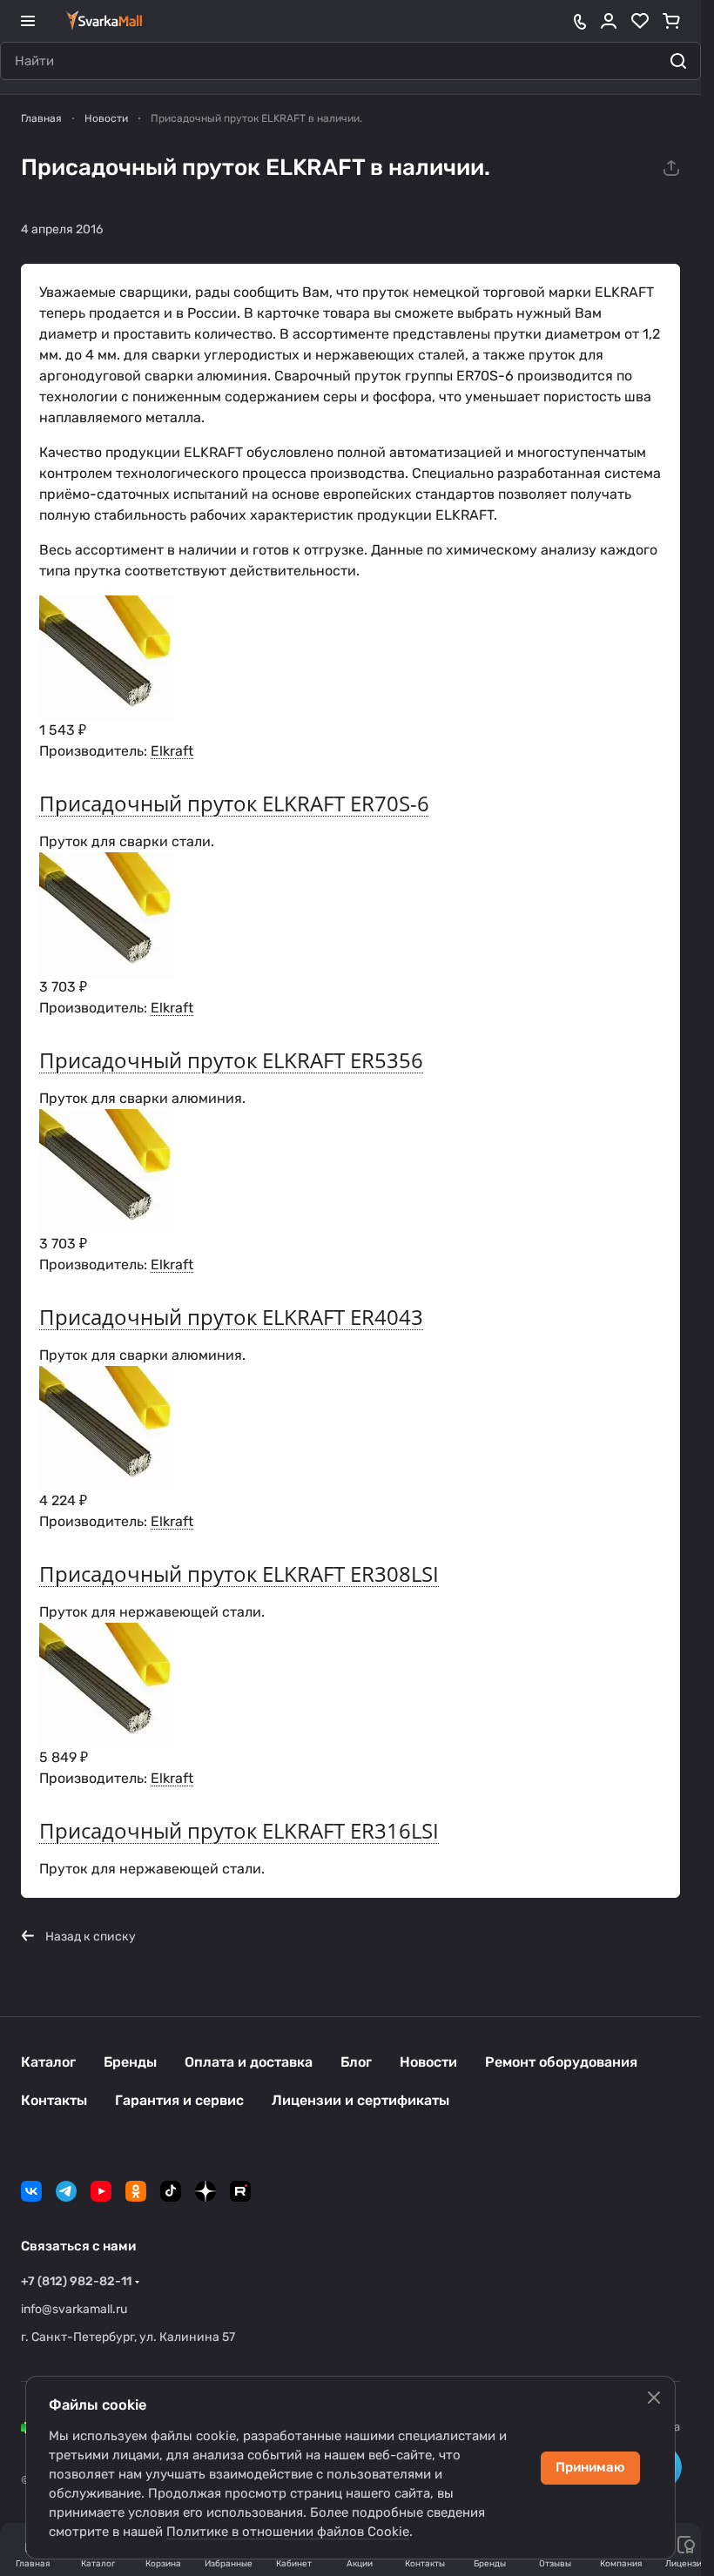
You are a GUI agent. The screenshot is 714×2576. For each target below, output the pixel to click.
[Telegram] (66, 2191)
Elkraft (172, 751)
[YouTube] (101, 2191)
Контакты (54, 2100)
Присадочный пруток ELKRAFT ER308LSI (239, 1574)
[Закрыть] (654, 2398)
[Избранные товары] (640, 21)
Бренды (130, 2062)
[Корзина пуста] (671, 21)
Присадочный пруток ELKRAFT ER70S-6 (234, 803)
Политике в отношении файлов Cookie (288, 2532)
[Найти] (678, 61)
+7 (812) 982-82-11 (76, 2281)
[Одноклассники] (136, 2191)
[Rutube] (240, 2191)
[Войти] (609, 21)
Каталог (48, 2062)
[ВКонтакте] (31, 2191)
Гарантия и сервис (179, 2100)
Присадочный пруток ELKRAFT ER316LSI (239, 1830)
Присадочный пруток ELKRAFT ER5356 (231, 1060)
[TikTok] (171, 2191)
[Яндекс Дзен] (205, 2191)
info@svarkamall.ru (74, 2309)
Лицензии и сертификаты (360, 2100)
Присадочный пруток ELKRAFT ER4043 (231, 1317)
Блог (356, 2062)
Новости (428, 2062)
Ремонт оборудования (561, 2062)
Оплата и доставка (249, 2062)
